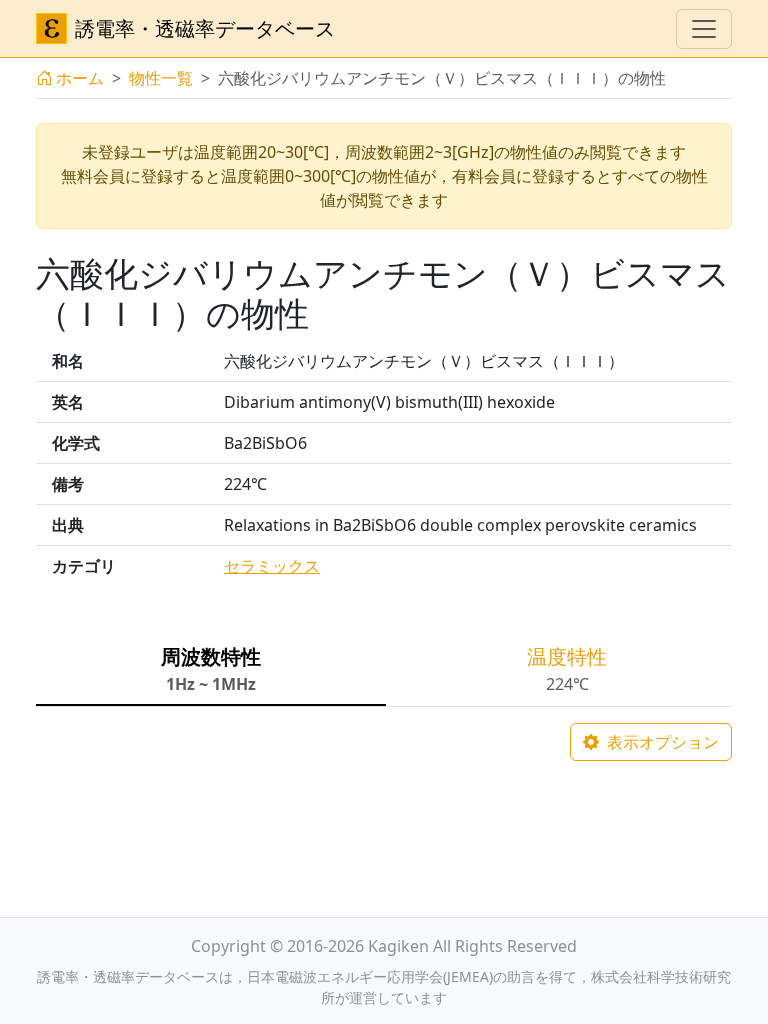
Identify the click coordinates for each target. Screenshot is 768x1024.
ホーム (80, 78)
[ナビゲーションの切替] (704, 29)
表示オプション (661, 742)
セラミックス (272, 566)
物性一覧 (161, 78)
